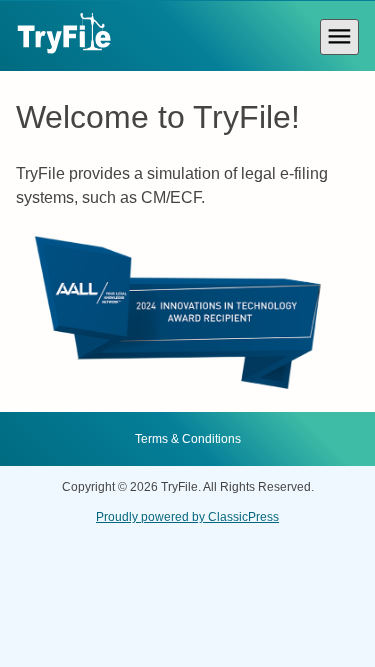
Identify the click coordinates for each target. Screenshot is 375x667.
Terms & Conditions (188, 439)
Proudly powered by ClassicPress (187, 517)
